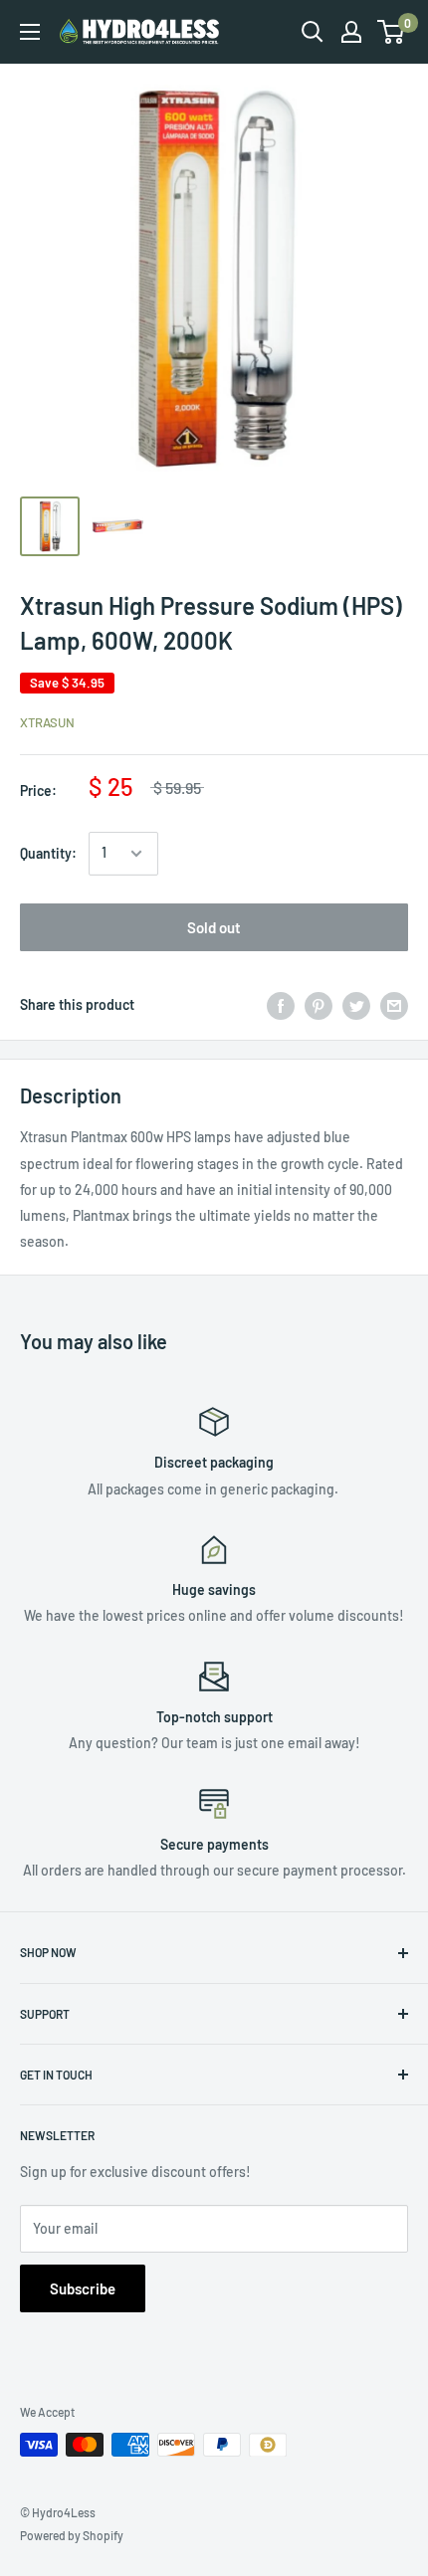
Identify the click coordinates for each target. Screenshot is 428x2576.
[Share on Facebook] (281, 1005)
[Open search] (313, 32)
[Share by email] (394, 1005)
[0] (392, 32)
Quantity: (48, 853)
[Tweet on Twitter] (356, 1005)
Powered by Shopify (72, 2535)
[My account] (351, 32)
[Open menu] (30, 32)
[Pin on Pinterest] (319, 1005)
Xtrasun (47, 722)
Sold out (214, 927)
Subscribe (83, 2288)
